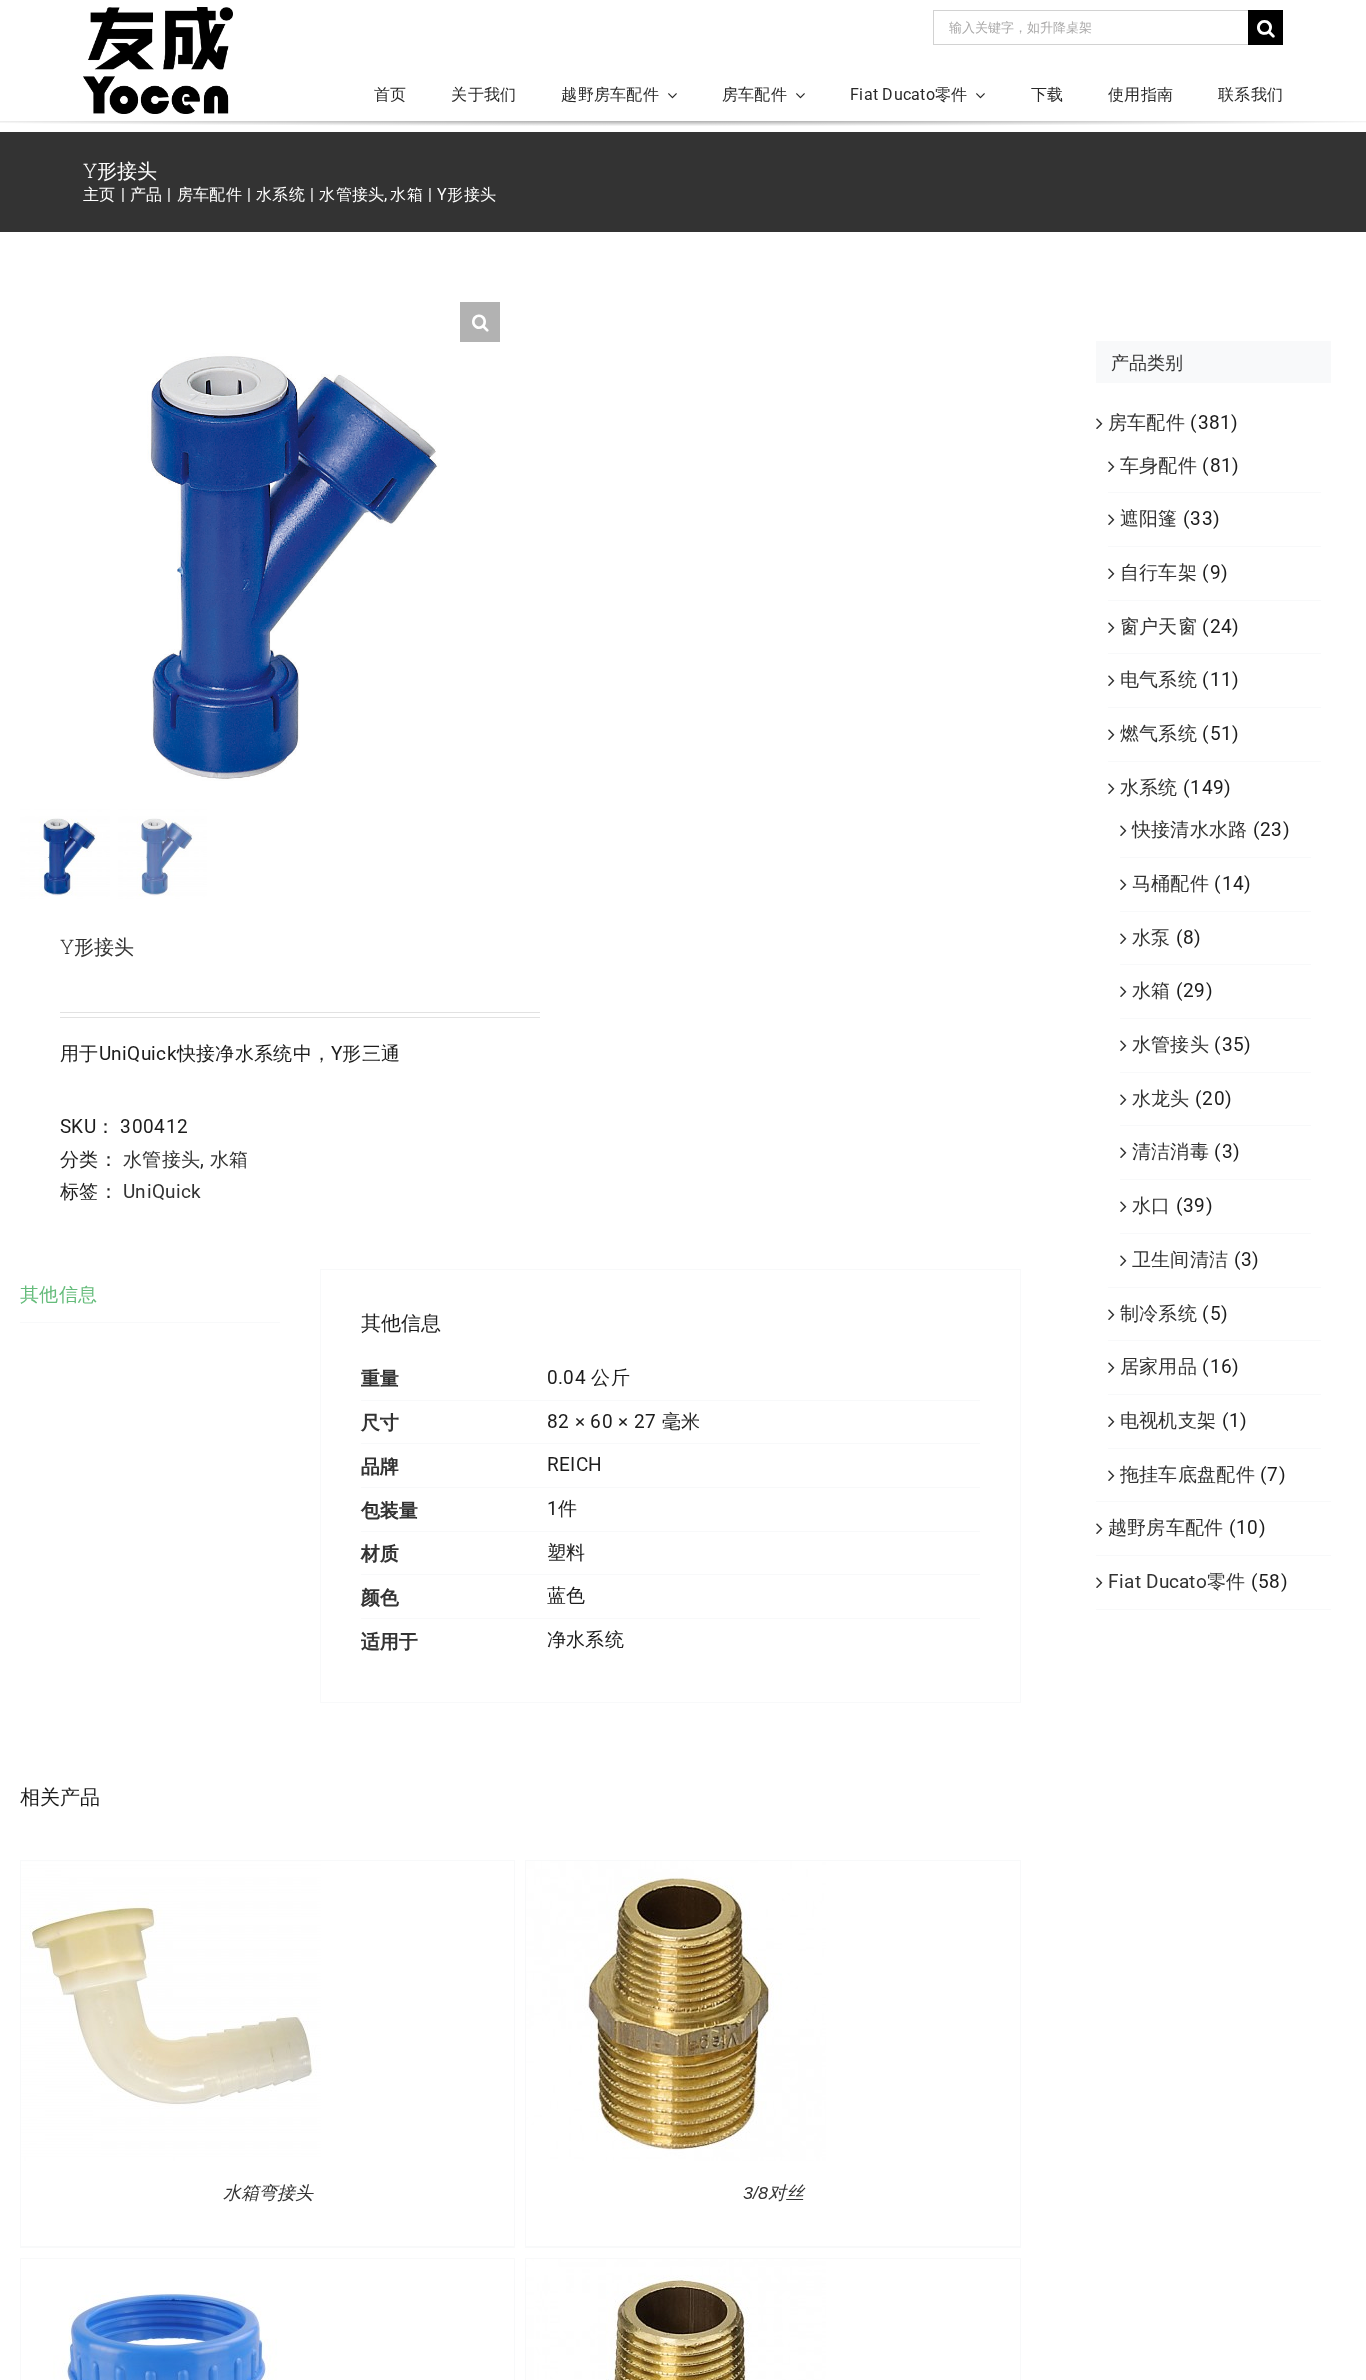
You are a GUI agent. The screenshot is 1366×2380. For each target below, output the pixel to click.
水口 (1151, 1205)
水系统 (1149, 787)
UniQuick (162, 1191)
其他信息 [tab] (58, 1294)
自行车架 (1158, 572)
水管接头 (161, 1159)
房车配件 (1146, 422)
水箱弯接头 (268, 2193)
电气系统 (1158, 679)
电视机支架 (1168, 1420)
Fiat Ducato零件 (1177, 1581)
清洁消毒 (1170, 1151)
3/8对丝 (773, 2193)
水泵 (1151, 937)
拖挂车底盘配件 (1187, 1474)
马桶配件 (1170, 883)
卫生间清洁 (1180, 1259)
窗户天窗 (1158, 626)
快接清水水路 (1190, 829)
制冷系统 (1158, 1313)
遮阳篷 (1149, 518)
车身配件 (1158, 465)
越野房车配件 (1166, 1527)
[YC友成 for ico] (158, 16)
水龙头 (1161, 1098)
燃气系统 (1158, 733)
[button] (480, 322)
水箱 (229, 1159)
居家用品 (1158, 1366)
